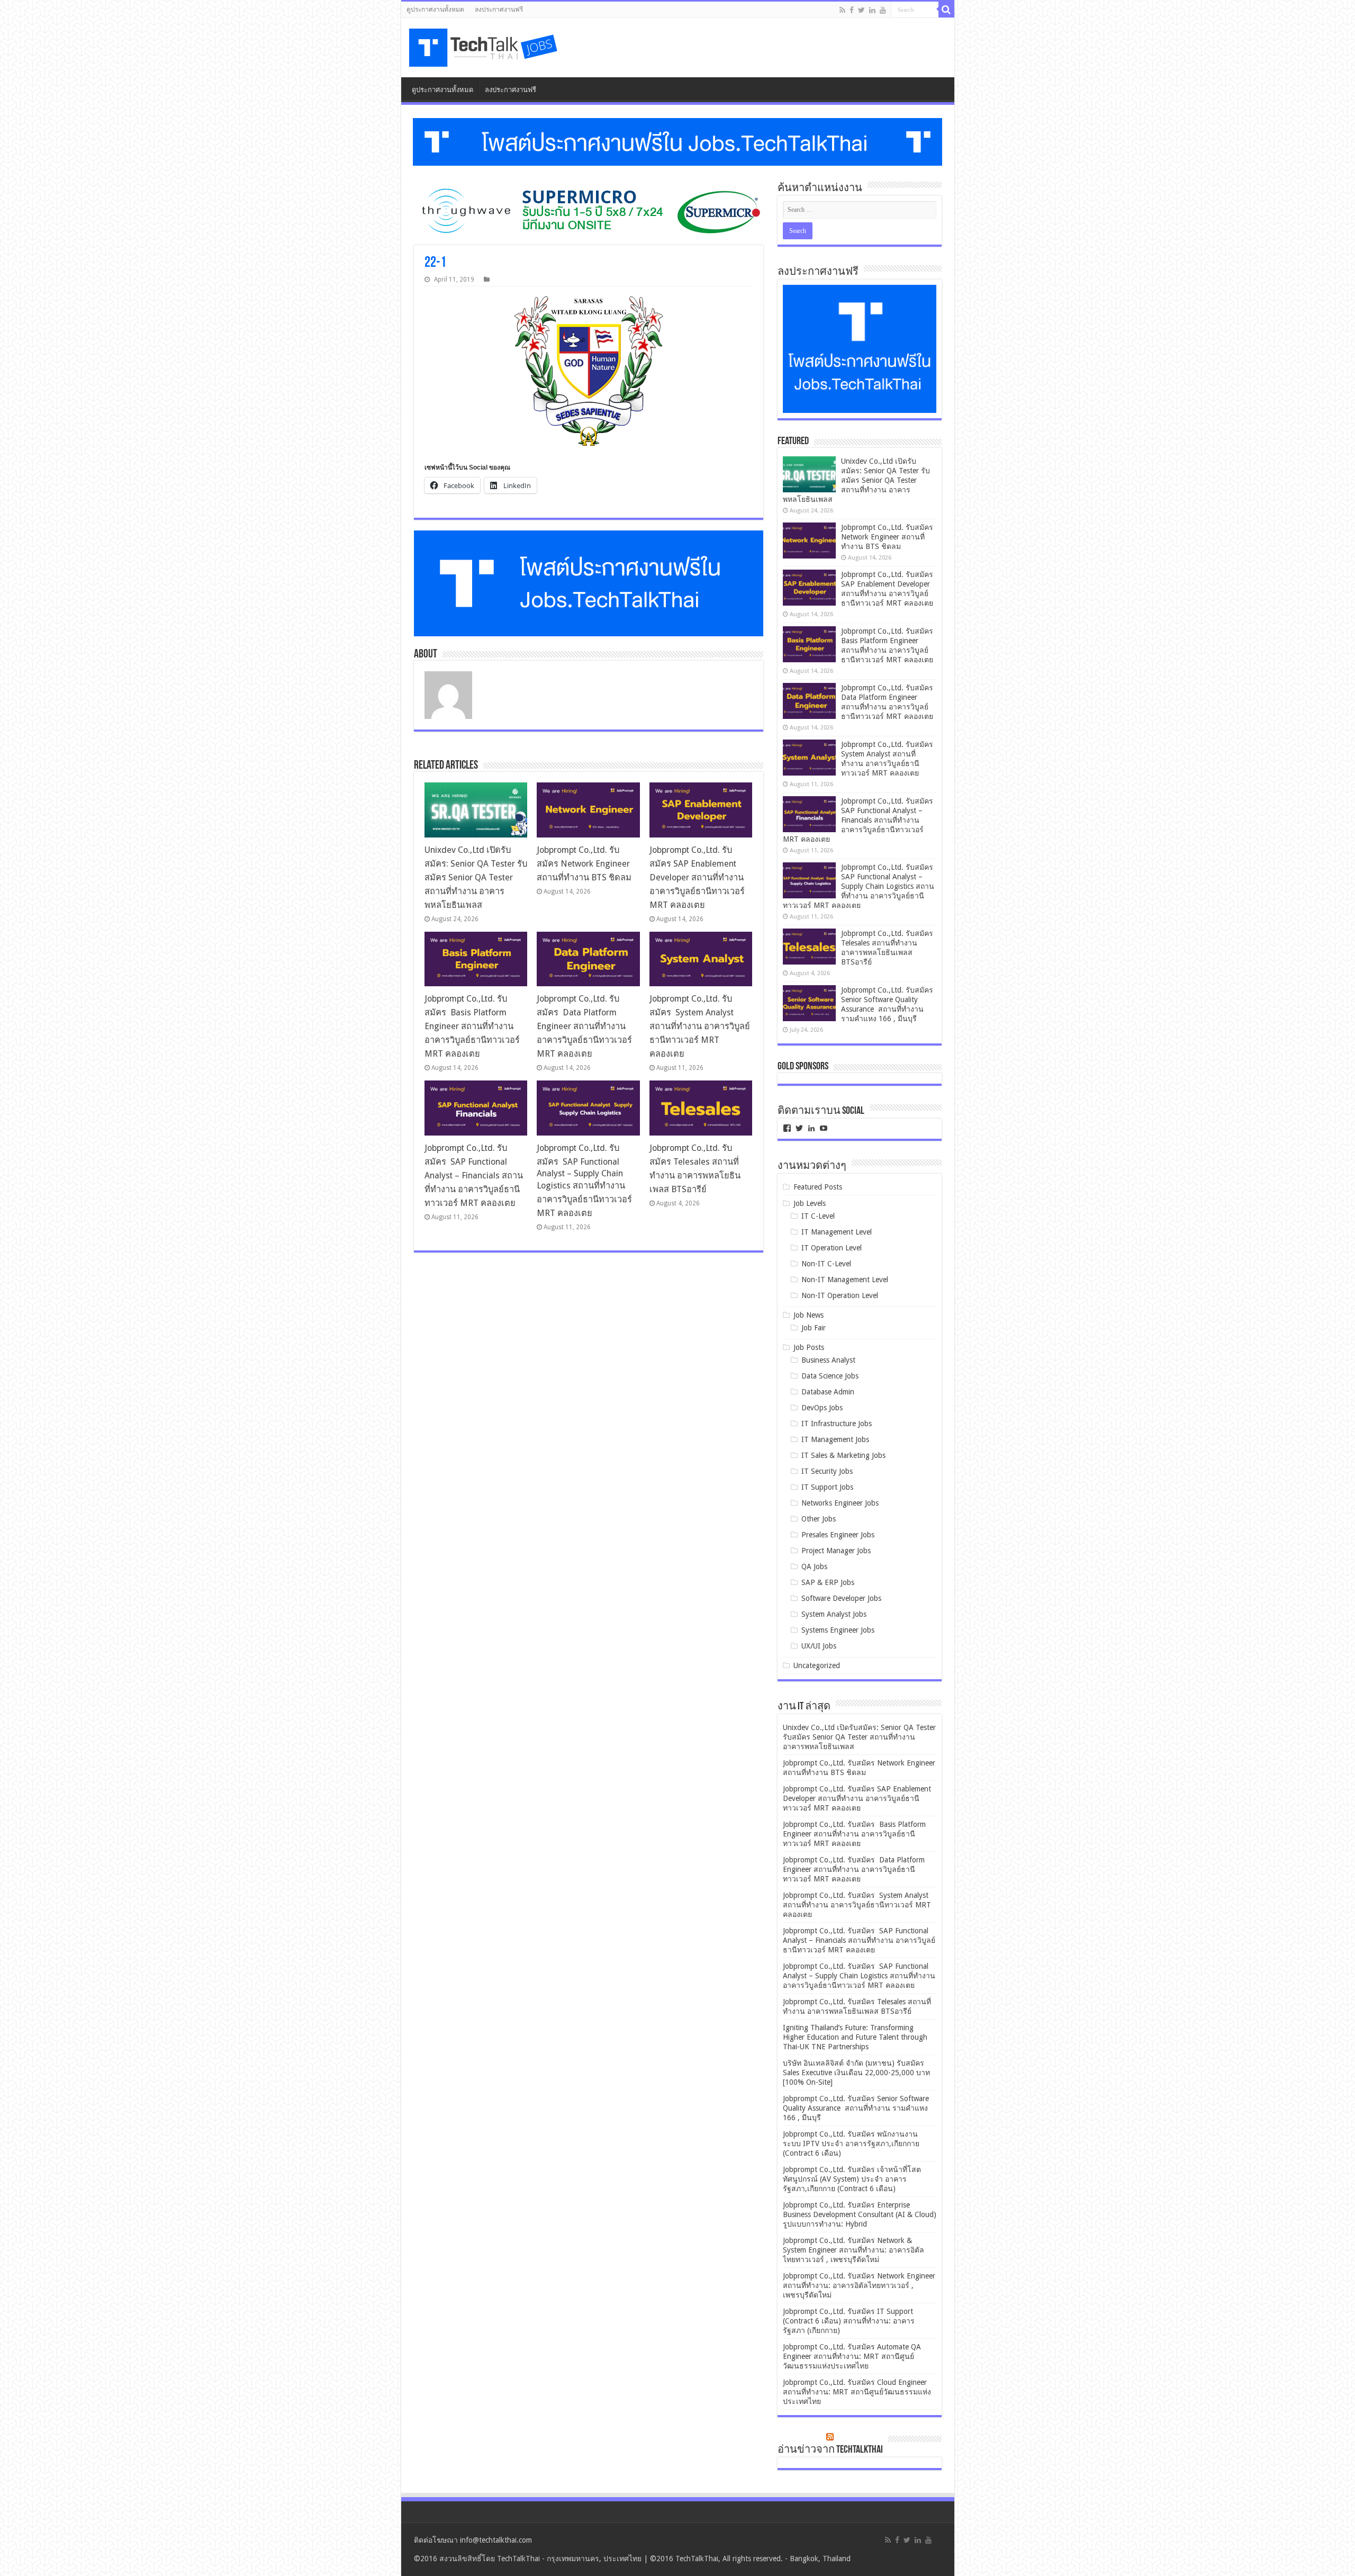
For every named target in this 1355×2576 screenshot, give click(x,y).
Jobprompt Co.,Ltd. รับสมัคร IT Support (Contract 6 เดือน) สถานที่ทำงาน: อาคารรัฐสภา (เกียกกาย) (849, 2321)
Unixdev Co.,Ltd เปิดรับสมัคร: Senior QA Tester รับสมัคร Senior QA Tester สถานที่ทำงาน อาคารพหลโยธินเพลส (476, 877)
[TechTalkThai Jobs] (485, 48)
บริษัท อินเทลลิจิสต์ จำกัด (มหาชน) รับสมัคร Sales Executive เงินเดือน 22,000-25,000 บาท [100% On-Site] (856, 2073)
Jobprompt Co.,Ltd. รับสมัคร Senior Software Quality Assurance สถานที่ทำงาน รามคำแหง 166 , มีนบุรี (856, 2108)
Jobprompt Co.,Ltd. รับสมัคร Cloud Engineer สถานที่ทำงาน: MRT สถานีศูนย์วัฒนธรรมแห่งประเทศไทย (857, 2392)
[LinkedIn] (872, 10)
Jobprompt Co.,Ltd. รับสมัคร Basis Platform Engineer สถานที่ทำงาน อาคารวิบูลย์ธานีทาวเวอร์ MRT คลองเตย (472, 1026)
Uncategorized (817, 1665)
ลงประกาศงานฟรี (499, 10)
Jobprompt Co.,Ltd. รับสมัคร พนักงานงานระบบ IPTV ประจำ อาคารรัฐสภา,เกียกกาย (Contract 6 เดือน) (851, 2143)
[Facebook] (852, 10)
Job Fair (814, 1328)
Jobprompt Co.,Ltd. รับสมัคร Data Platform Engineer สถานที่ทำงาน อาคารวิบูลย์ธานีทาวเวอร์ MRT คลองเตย (584, 1026)
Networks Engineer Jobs (840, 1503)
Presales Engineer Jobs (838, 1535)
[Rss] (842, 10)
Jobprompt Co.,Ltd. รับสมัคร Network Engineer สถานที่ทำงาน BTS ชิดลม (584, 864)
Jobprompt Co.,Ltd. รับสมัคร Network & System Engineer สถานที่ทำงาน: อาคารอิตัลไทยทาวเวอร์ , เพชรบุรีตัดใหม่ (853, 2250)
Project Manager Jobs (836, 1551)
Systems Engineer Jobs (838, 1630)
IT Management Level (837, 1232)
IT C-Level (818, 1216)
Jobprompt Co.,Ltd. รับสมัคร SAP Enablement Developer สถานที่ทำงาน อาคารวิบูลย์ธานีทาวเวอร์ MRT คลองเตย (697, 877)
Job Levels (810, 1203)
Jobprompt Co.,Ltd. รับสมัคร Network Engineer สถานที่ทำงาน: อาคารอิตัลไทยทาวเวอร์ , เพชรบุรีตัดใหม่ (859, 2285)
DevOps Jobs (822, 1408)
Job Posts (809, 1347)
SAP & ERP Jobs (828, 1582)
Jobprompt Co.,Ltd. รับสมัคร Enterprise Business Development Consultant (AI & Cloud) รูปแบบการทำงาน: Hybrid (860, 2214)
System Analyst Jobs (834, 1614)
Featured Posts (818, 1187)
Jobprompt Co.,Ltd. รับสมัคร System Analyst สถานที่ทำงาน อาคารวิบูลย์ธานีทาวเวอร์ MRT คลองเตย (700, 1026)
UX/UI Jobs (819, 1646)
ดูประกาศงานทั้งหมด (435, 10)
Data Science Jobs (830, 1376)
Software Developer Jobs (841, 1598)
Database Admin (828, 1392)
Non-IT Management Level (845, 1280)
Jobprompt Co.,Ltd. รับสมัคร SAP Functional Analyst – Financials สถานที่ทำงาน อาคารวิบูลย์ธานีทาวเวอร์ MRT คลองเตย (474, 1176)
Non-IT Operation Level (840, 1295)
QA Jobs (814, 1566)
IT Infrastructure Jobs (837, 1424)
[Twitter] (861, 10)
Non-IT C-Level (826, 1264)
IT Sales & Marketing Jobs (843, 1455)
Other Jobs (819, 1519)
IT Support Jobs (827, 1487)
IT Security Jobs (827, 1471)
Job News (809, 1315)
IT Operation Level (832, 1248)
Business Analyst (828, 1360)
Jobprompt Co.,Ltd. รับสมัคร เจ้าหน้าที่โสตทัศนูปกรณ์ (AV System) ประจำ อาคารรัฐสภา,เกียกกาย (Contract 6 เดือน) (852, 2179)
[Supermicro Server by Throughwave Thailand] (589, 211)
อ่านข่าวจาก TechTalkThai (830, 2450)
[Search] (946, 10)
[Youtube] (883, 10)
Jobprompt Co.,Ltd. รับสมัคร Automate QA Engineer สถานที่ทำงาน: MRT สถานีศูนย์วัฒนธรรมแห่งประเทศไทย (852, 2356)
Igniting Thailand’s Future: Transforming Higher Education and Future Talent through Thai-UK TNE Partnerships (855, 2037)
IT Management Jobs (835, 1439)
